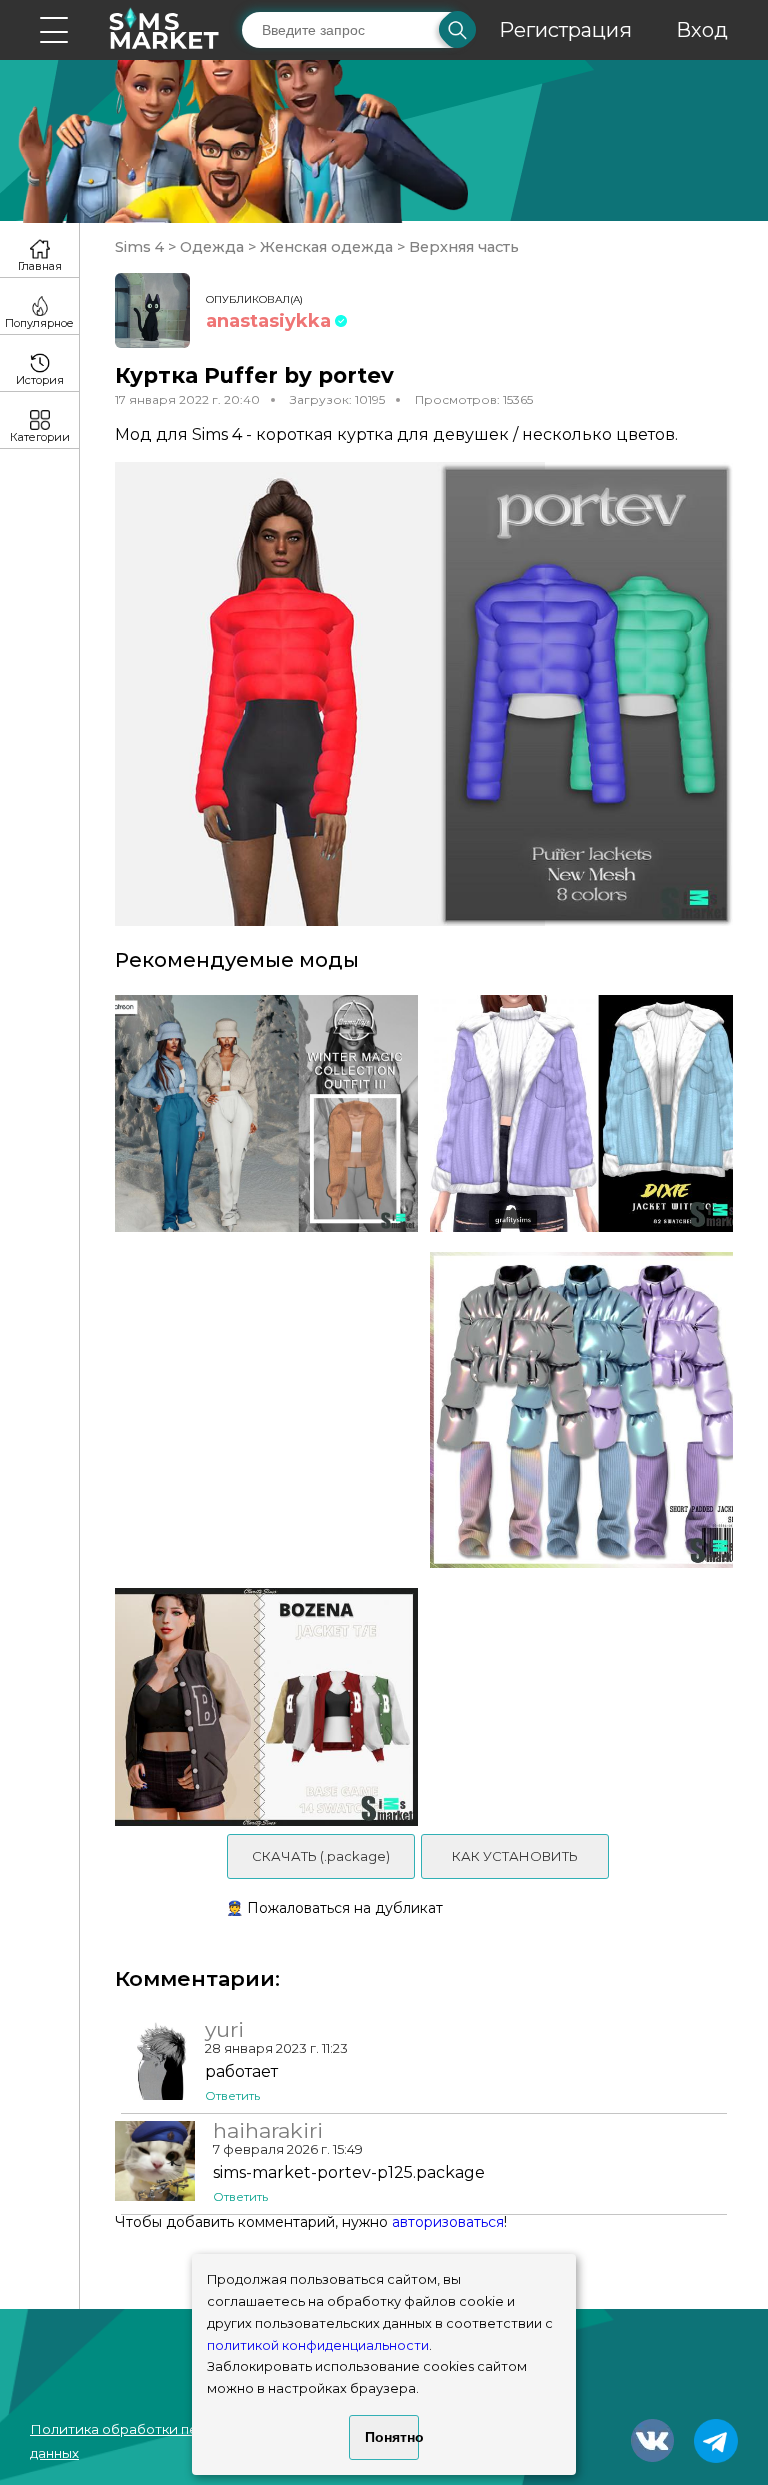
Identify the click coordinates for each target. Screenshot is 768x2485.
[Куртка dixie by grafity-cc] (588, 1113)
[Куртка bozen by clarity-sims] (259, 1706)
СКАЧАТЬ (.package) (321, 1856)
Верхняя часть (462, 247)
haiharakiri (268, 2131)
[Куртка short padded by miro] (588, 1410)
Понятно (392, 2437)
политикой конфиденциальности (318, 2345)
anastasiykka (268, 321)
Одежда (212, 247)
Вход (702, 30)
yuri (224, 2030)
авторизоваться (448, 2222)
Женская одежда (326, 247)
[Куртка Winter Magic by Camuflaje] (259, 1113)
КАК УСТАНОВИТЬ (515, 1856)
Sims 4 (141, 247)
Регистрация (565, 30)
